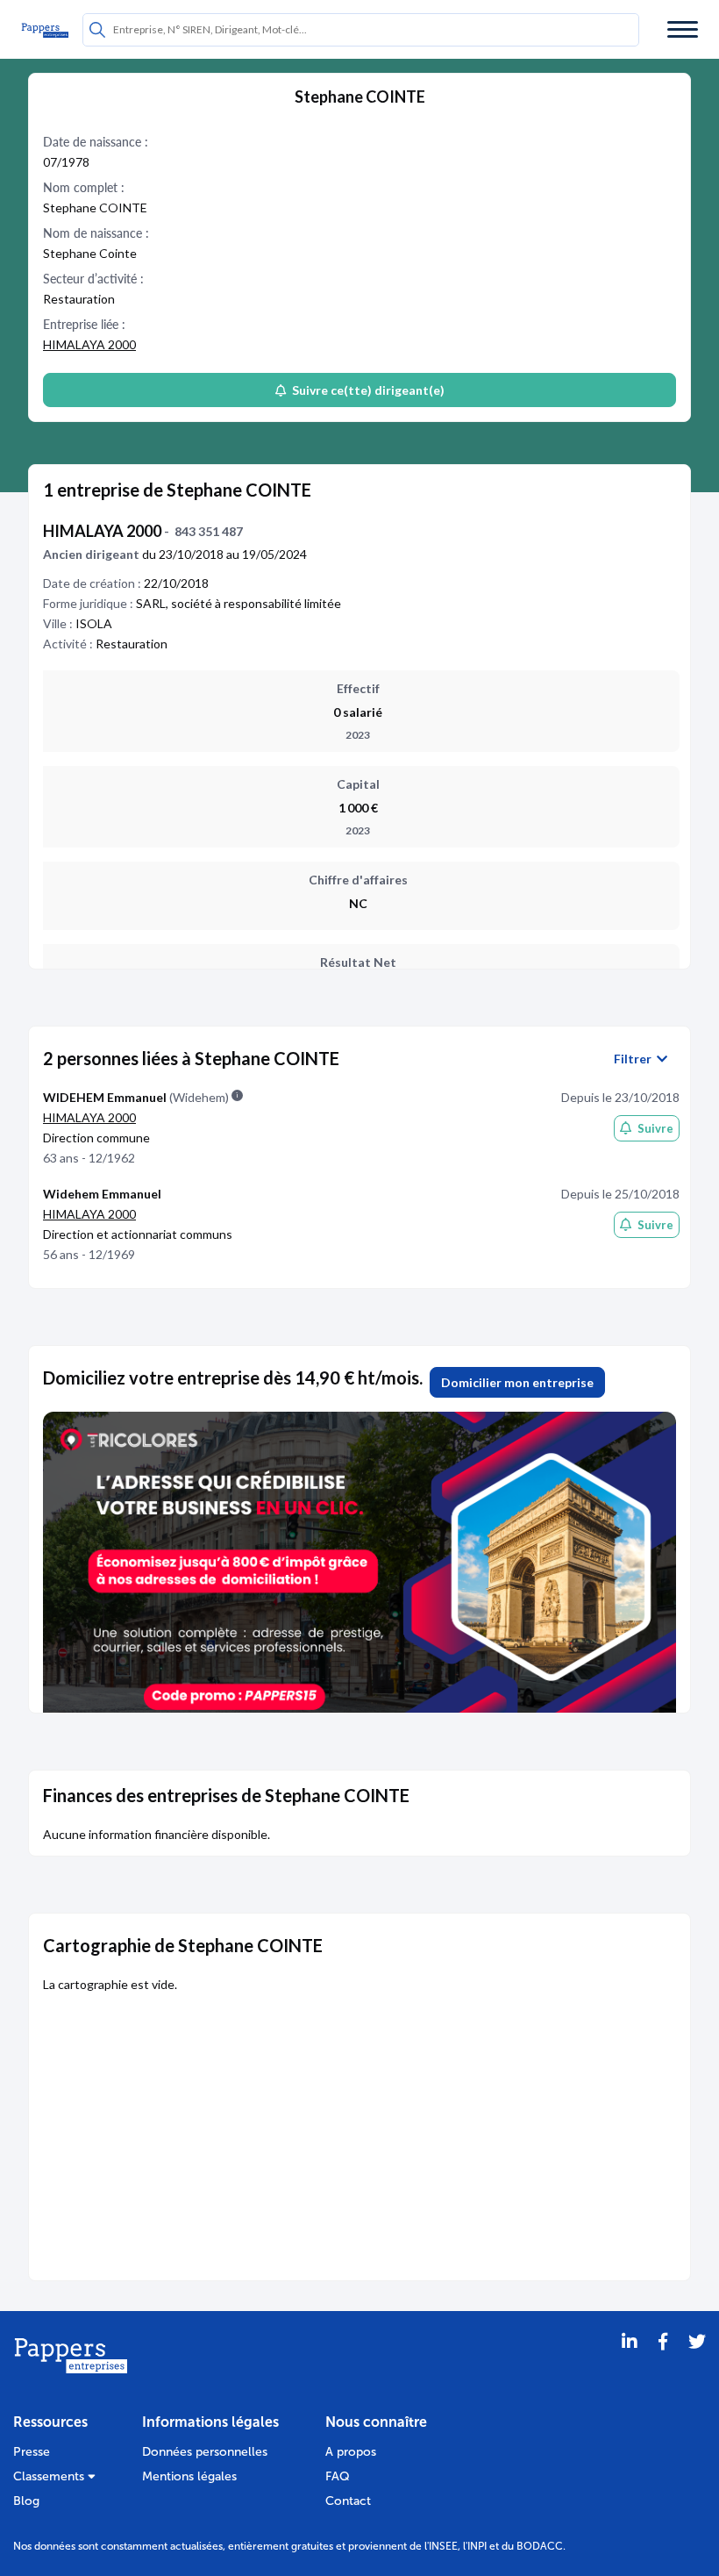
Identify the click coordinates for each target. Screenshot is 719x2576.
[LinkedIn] (630, 2364)
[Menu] (683, 29)
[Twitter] (697, 2364)
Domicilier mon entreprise (517, 1382)
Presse (32, 2452)
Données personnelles (205, 2452)
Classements (50, 2476)
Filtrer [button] (635, 1059)
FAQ (338, 2476)
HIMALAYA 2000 (89, 344)
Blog (26, 2501)
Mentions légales (189, 2476)
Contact (348, 2501)
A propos (351, 2452)
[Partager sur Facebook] (663, 2364)
